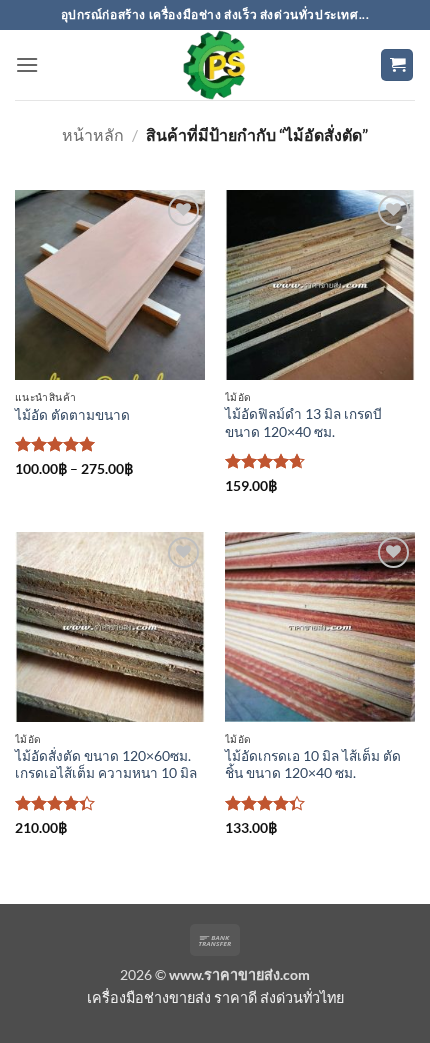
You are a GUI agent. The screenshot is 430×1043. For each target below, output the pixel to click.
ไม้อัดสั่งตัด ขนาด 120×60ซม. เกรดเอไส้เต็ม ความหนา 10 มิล (106, 765)
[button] (27, 64)
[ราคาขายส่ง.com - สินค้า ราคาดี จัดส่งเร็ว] (215, 65)
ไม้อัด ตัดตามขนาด (72, 415)
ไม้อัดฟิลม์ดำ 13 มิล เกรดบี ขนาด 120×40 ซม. (303, 423)
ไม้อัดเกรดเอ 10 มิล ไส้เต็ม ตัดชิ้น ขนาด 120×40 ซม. (313, 765)
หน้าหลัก (93, 134)
